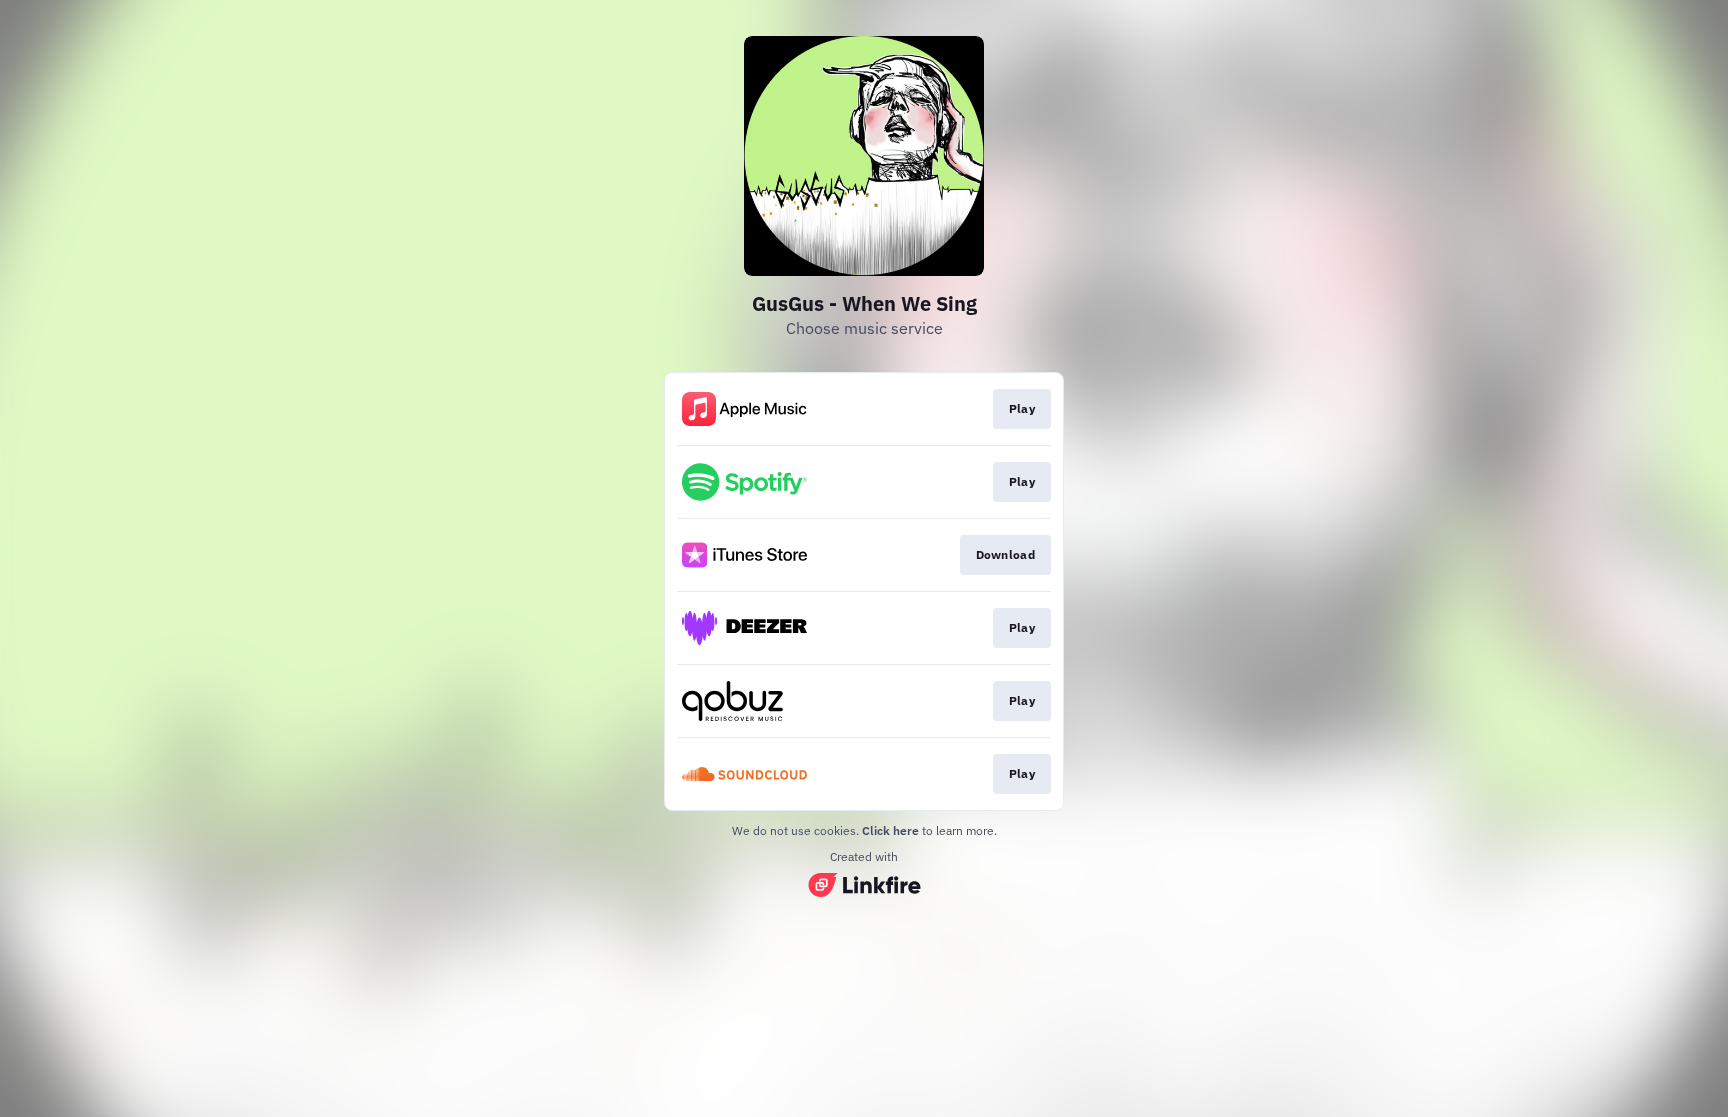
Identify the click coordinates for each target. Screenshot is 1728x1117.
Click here (890, 830)
